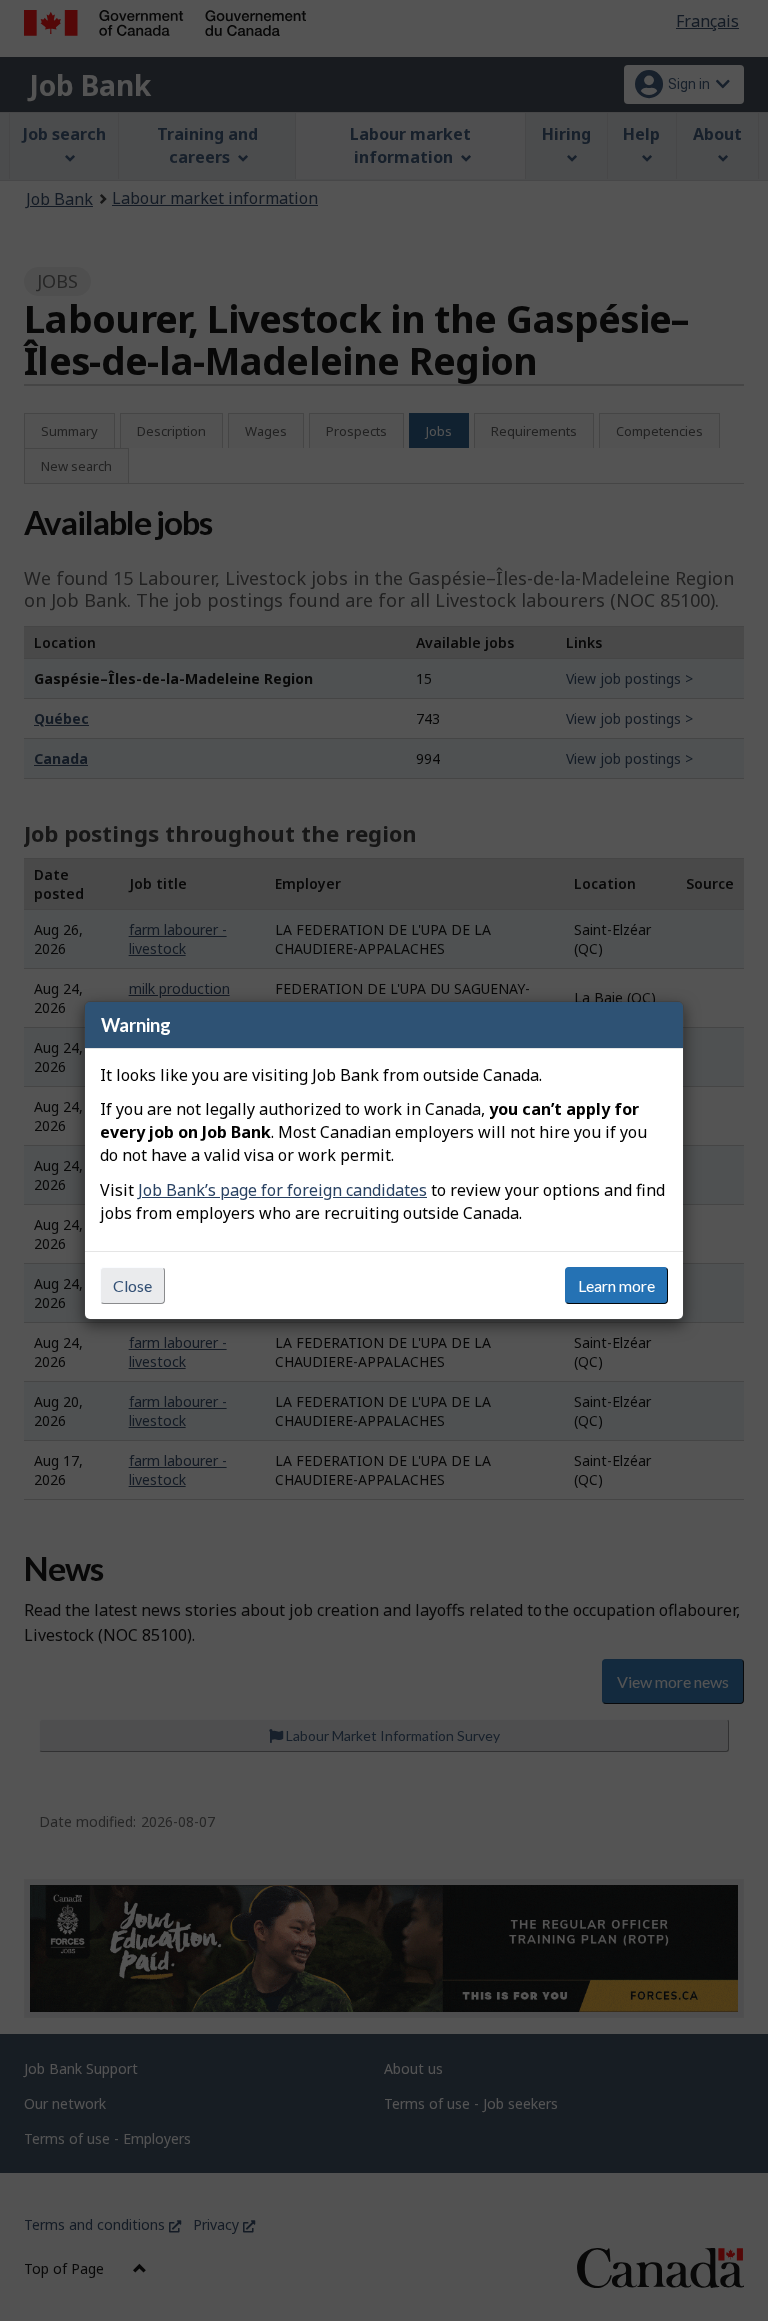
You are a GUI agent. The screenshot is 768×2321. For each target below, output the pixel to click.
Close (132, 1285)
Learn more (616, 1285)
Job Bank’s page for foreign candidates (282, 1190)
